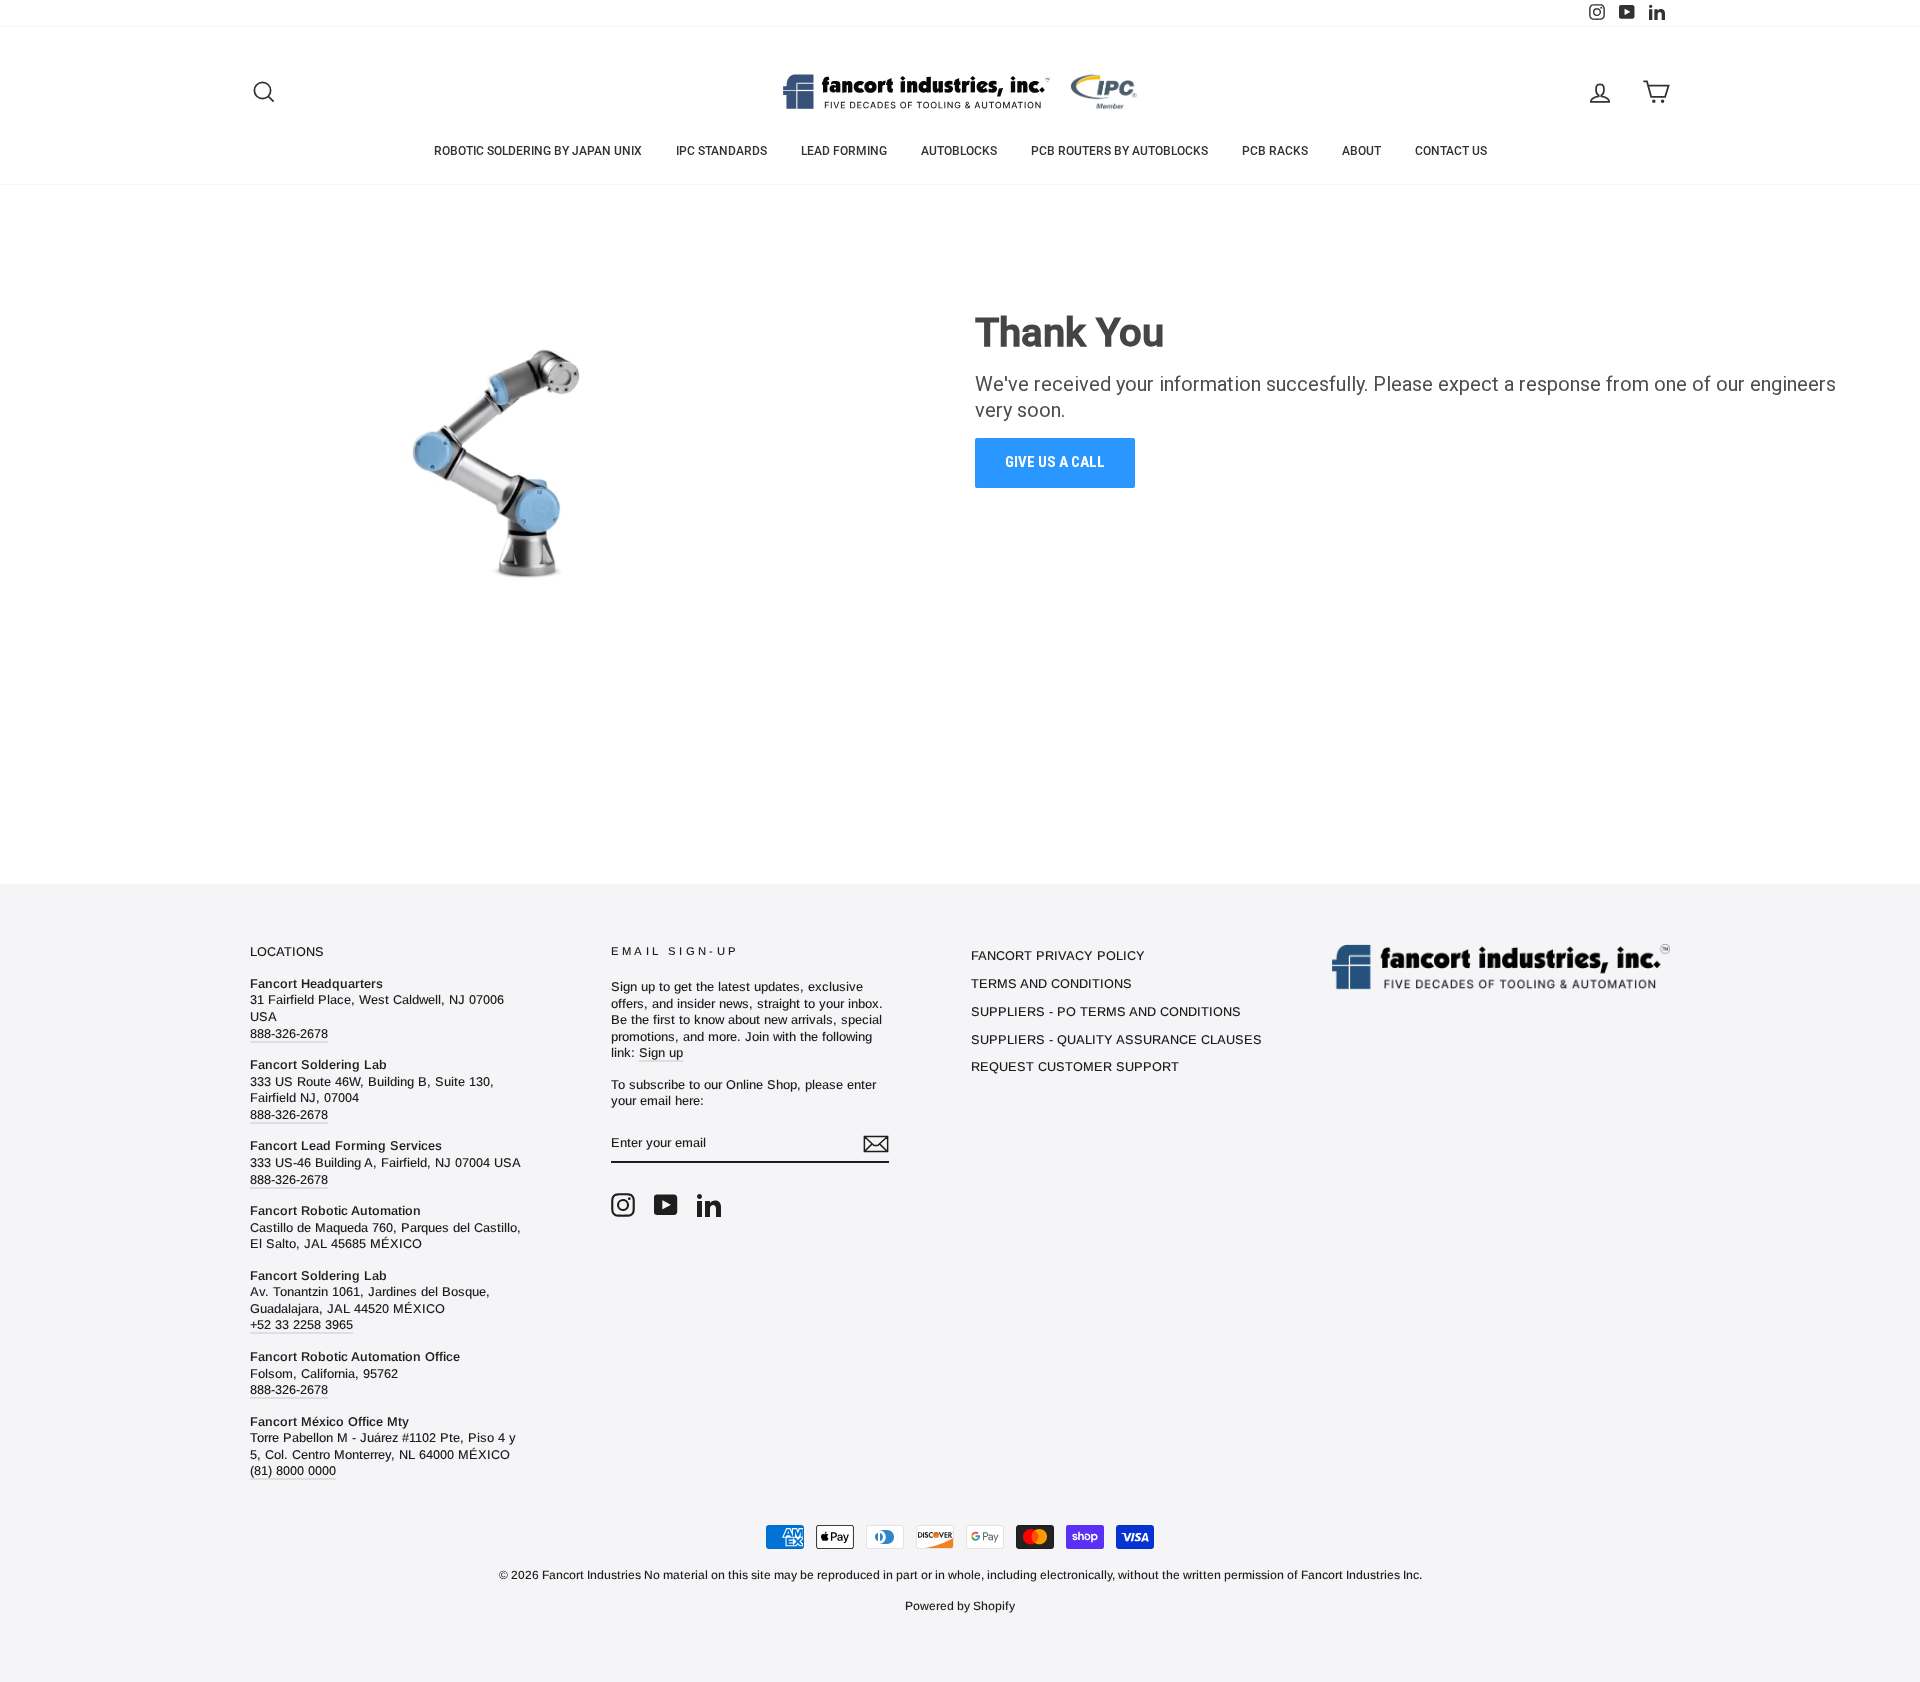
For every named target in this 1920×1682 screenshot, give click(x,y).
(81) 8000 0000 (293, 1470)
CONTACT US (1451, 151)
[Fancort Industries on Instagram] (623, 1205)
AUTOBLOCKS (959, 151)
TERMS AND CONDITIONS (1051, 983)
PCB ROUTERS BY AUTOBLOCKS (1119, 151)
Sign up (661, 1052)
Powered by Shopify (960, 1606)
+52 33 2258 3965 (301, 1324)
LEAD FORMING (844, 151)
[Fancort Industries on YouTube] (666, 1205)
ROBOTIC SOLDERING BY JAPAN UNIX (538, 151)
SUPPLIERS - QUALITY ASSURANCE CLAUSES (1116, 1039)
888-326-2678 (289, 1033)
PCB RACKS (1275, 151)
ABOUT (1361, 151)
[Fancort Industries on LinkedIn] (709, 1205)
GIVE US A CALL (1055, 462)
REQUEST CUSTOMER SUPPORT (1075, 1066)
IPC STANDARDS (721, 151)
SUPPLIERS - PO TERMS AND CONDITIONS (1106, 1011)
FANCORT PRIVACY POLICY (1058, 955)
